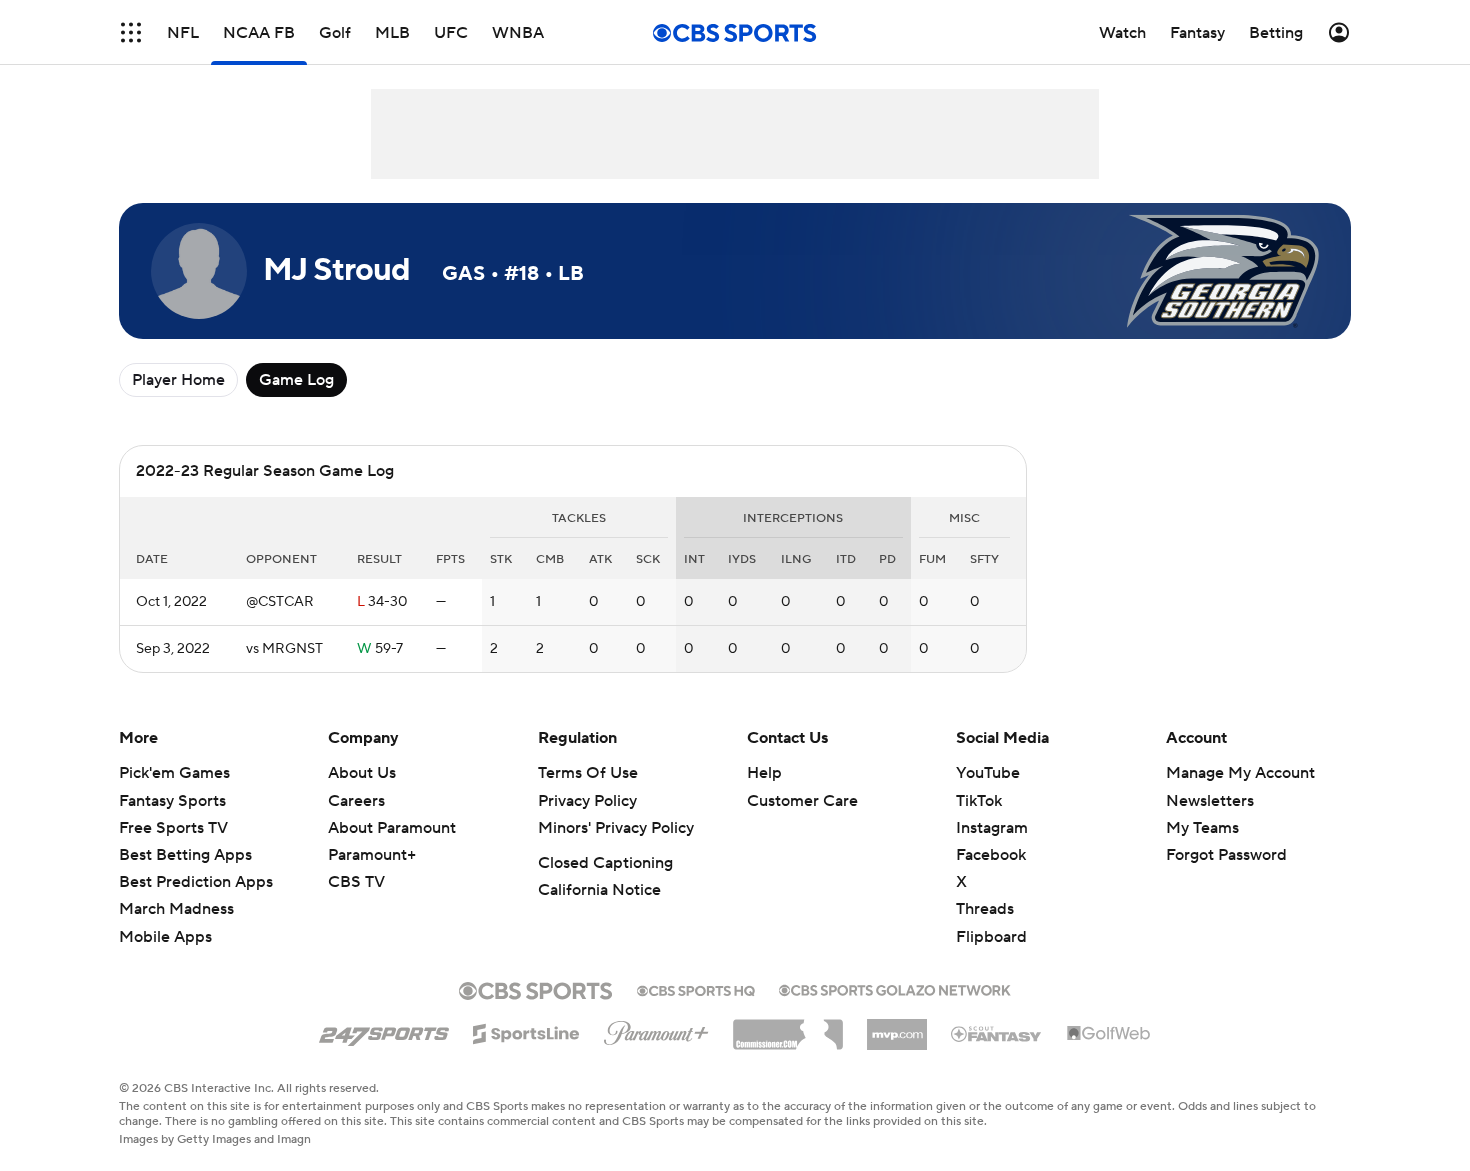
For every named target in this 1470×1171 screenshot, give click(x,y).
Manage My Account (1240, 773)
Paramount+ (372, 855)
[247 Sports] (384, 1030)
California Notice (599, 890)
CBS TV (356, 882)
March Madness (176, 909)
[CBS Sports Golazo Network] (895, 988)
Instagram (992, 828)
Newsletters (1210, 801)
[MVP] (897, 1027)
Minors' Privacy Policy (616, 828)
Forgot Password (1226, 855)
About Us (362, 773)
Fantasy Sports (172, 801)
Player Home (178, 380)
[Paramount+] (656, 1029)
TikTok (979, 801)
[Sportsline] (526, 1031)
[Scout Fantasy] (997, 1033)
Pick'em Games (174, 773)
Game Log (296, 380)
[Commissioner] (788, 1027)
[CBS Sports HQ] (696, 989)
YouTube (988, 773)
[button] (131, 32)
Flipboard (991, 937)
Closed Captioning (605, 863)
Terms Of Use (588, 773)
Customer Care (802, 801)
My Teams (1202, 828)
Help (764, 773)
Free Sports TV (173, 828)
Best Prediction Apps (196, 882)
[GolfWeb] (1109, 1034)
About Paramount (392, 828)
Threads (985, 909)
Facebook (991, 855)
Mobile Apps (165, 937)
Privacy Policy (587, 801)
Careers (356, 801)
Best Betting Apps (185, 855)
